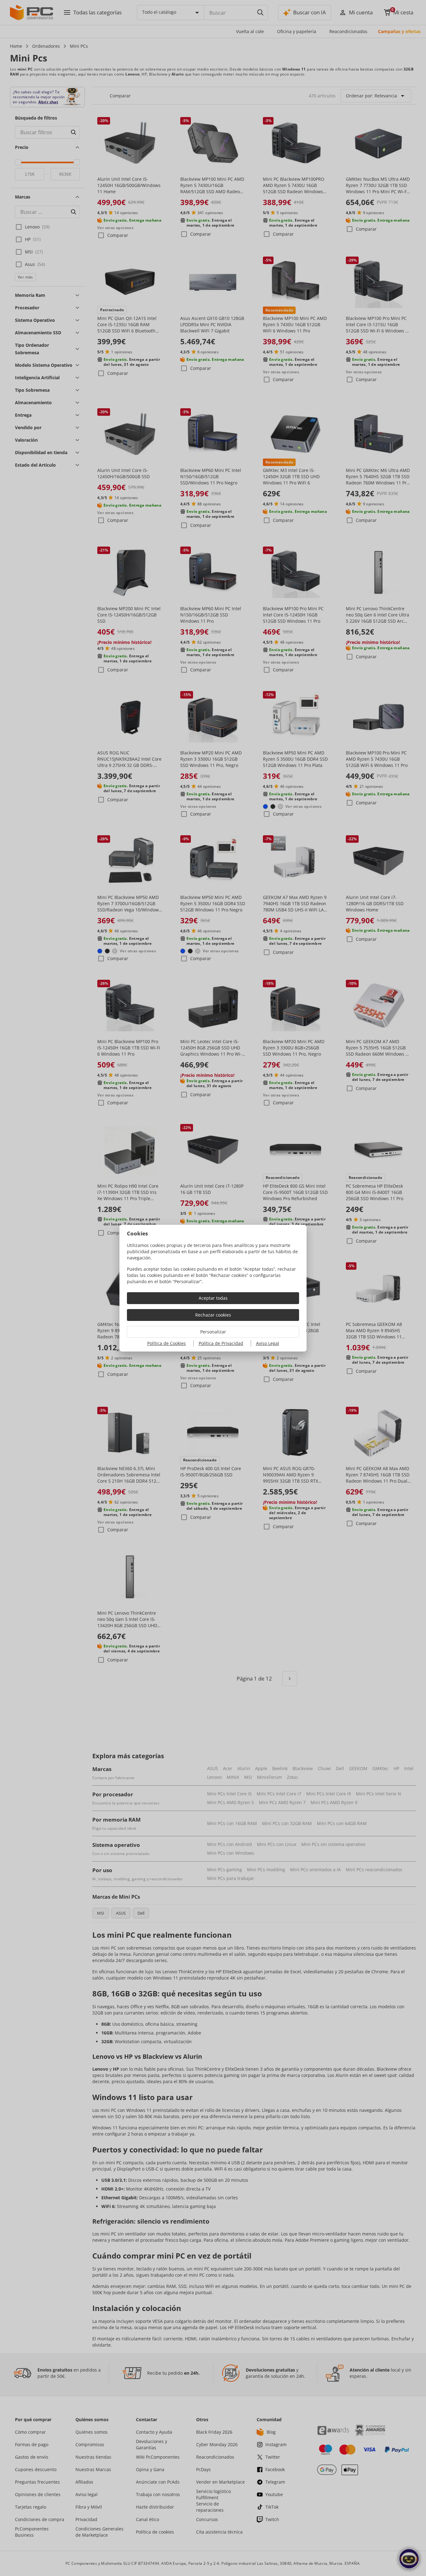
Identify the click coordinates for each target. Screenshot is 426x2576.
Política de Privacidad (221, 1343)
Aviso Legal (268, 1343)
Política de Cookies (167, 1343)
